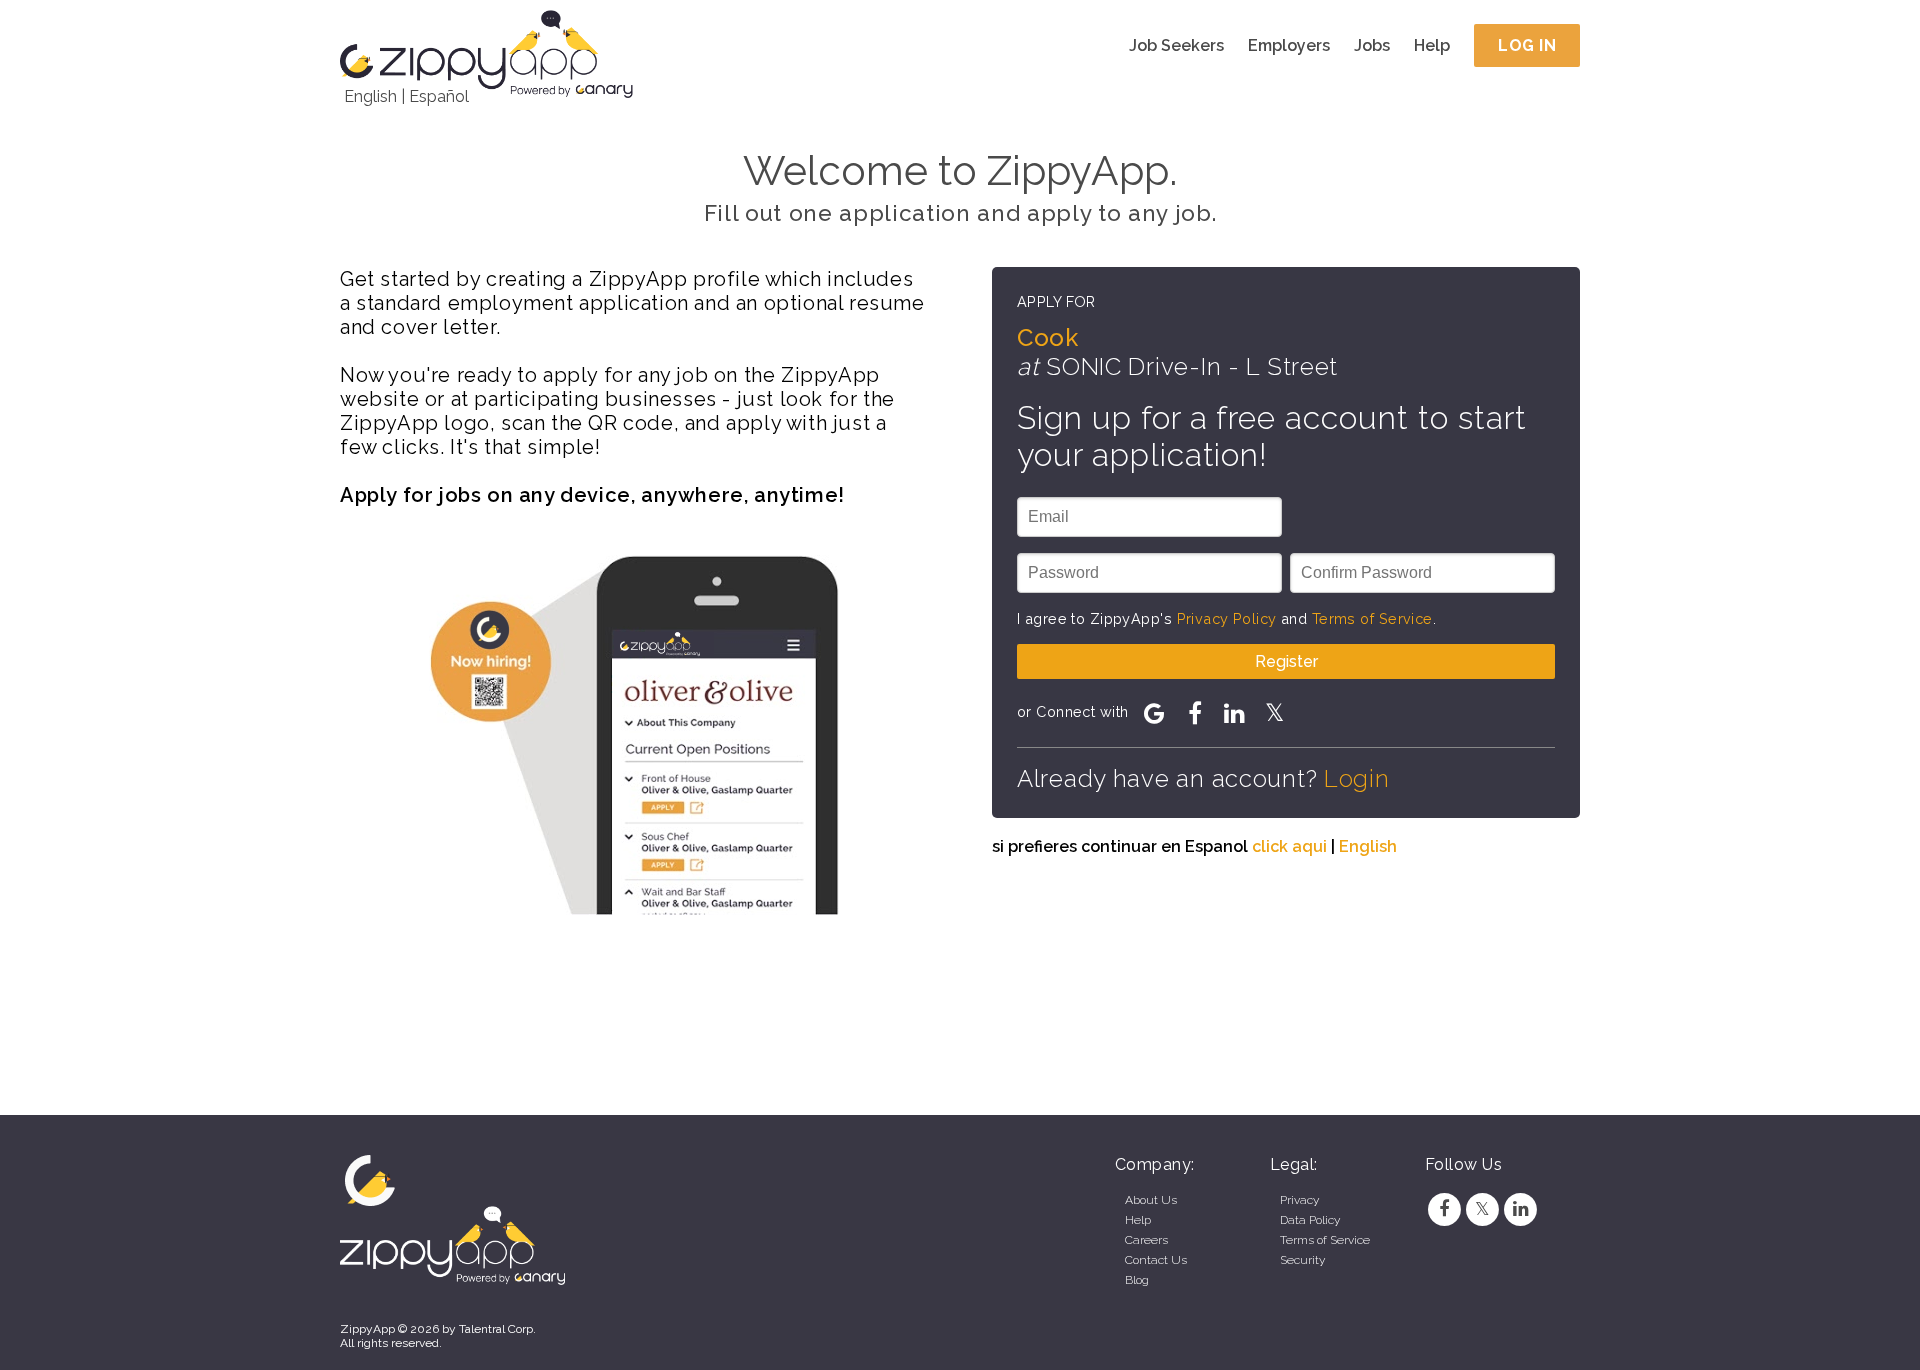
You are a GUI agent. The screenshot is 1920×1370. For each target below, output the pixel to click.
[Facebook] (1444, 1209)
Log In (1527, 45)
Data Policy (1310, 1220)
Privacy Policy (1227, 618)
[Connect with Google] (1155, 713)
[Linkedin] (1521, 1209)
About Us (1151, 1200)
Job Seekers (1176, 45)
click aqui (1289, 846)
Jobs (1372, 45)
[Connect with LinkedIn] (1235, 713)
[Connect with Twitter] (1275, 713)
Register (1286, 661)
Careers (1146, 1240)
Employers (1289, 45)
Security (1302, 1260)
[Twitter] (1482, 1209)
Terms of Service (1372, 618)
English (370, 96)
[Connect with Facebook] (1195, 713)
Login (1357, 778)
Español (439, 96)
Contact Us (1156, 1260)
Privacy (1299, 1200)
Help (1432, 45)
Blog (1137, 1280)
